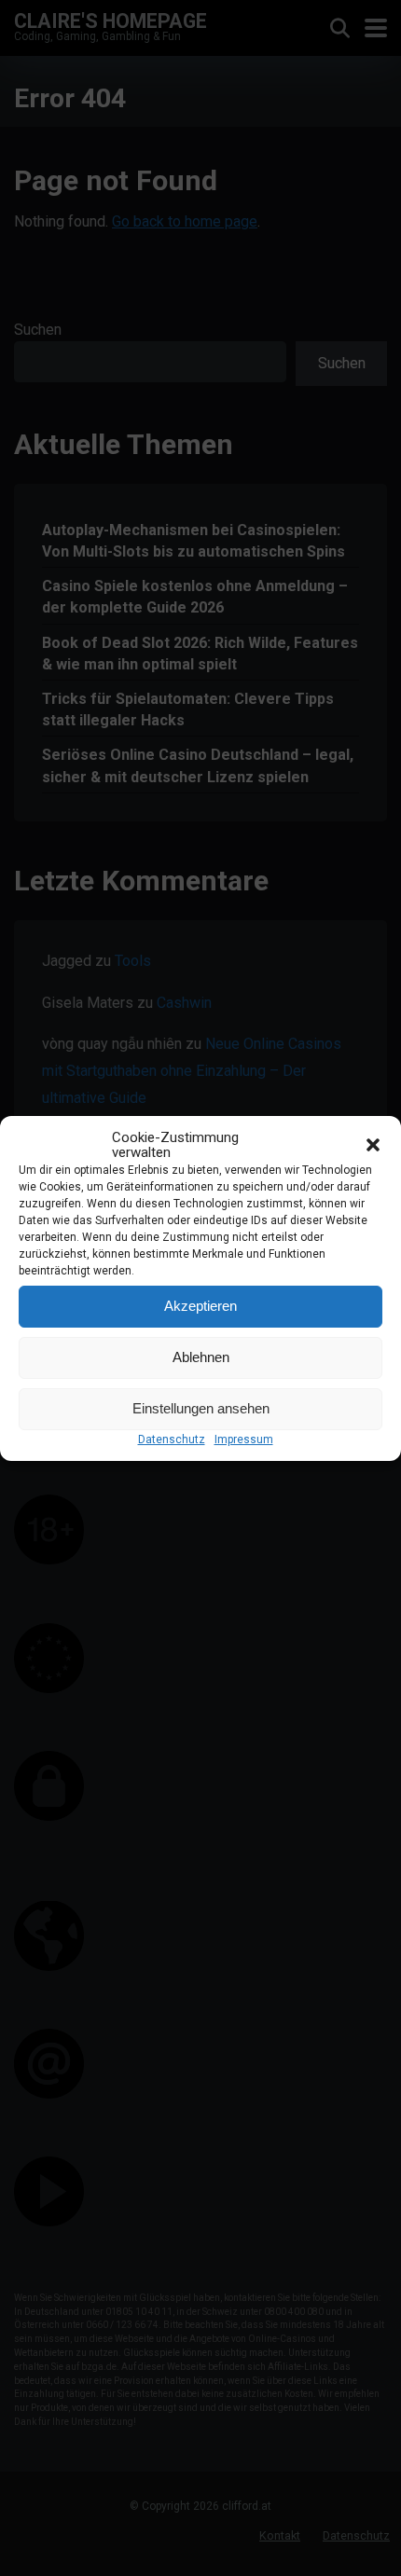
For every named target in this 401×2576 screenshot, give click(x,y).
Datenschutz (172, 1440)
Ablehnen (201, 1357)
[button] (373, 1145)
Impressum (244, 1440)
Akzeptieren (200, 1306)
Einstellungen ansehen (201, 1408)
